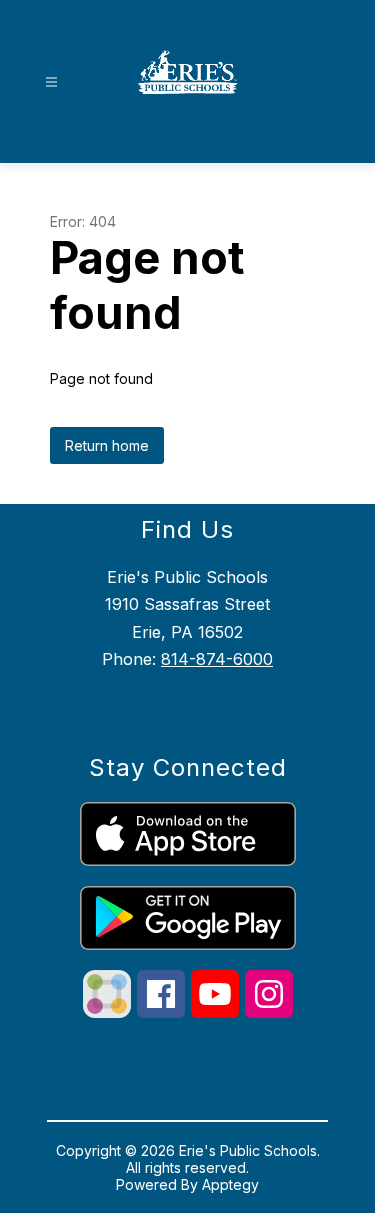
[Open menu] (51, 82)
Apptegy (230, 1184)
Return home (107, 445)
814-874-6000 (217, 659)
